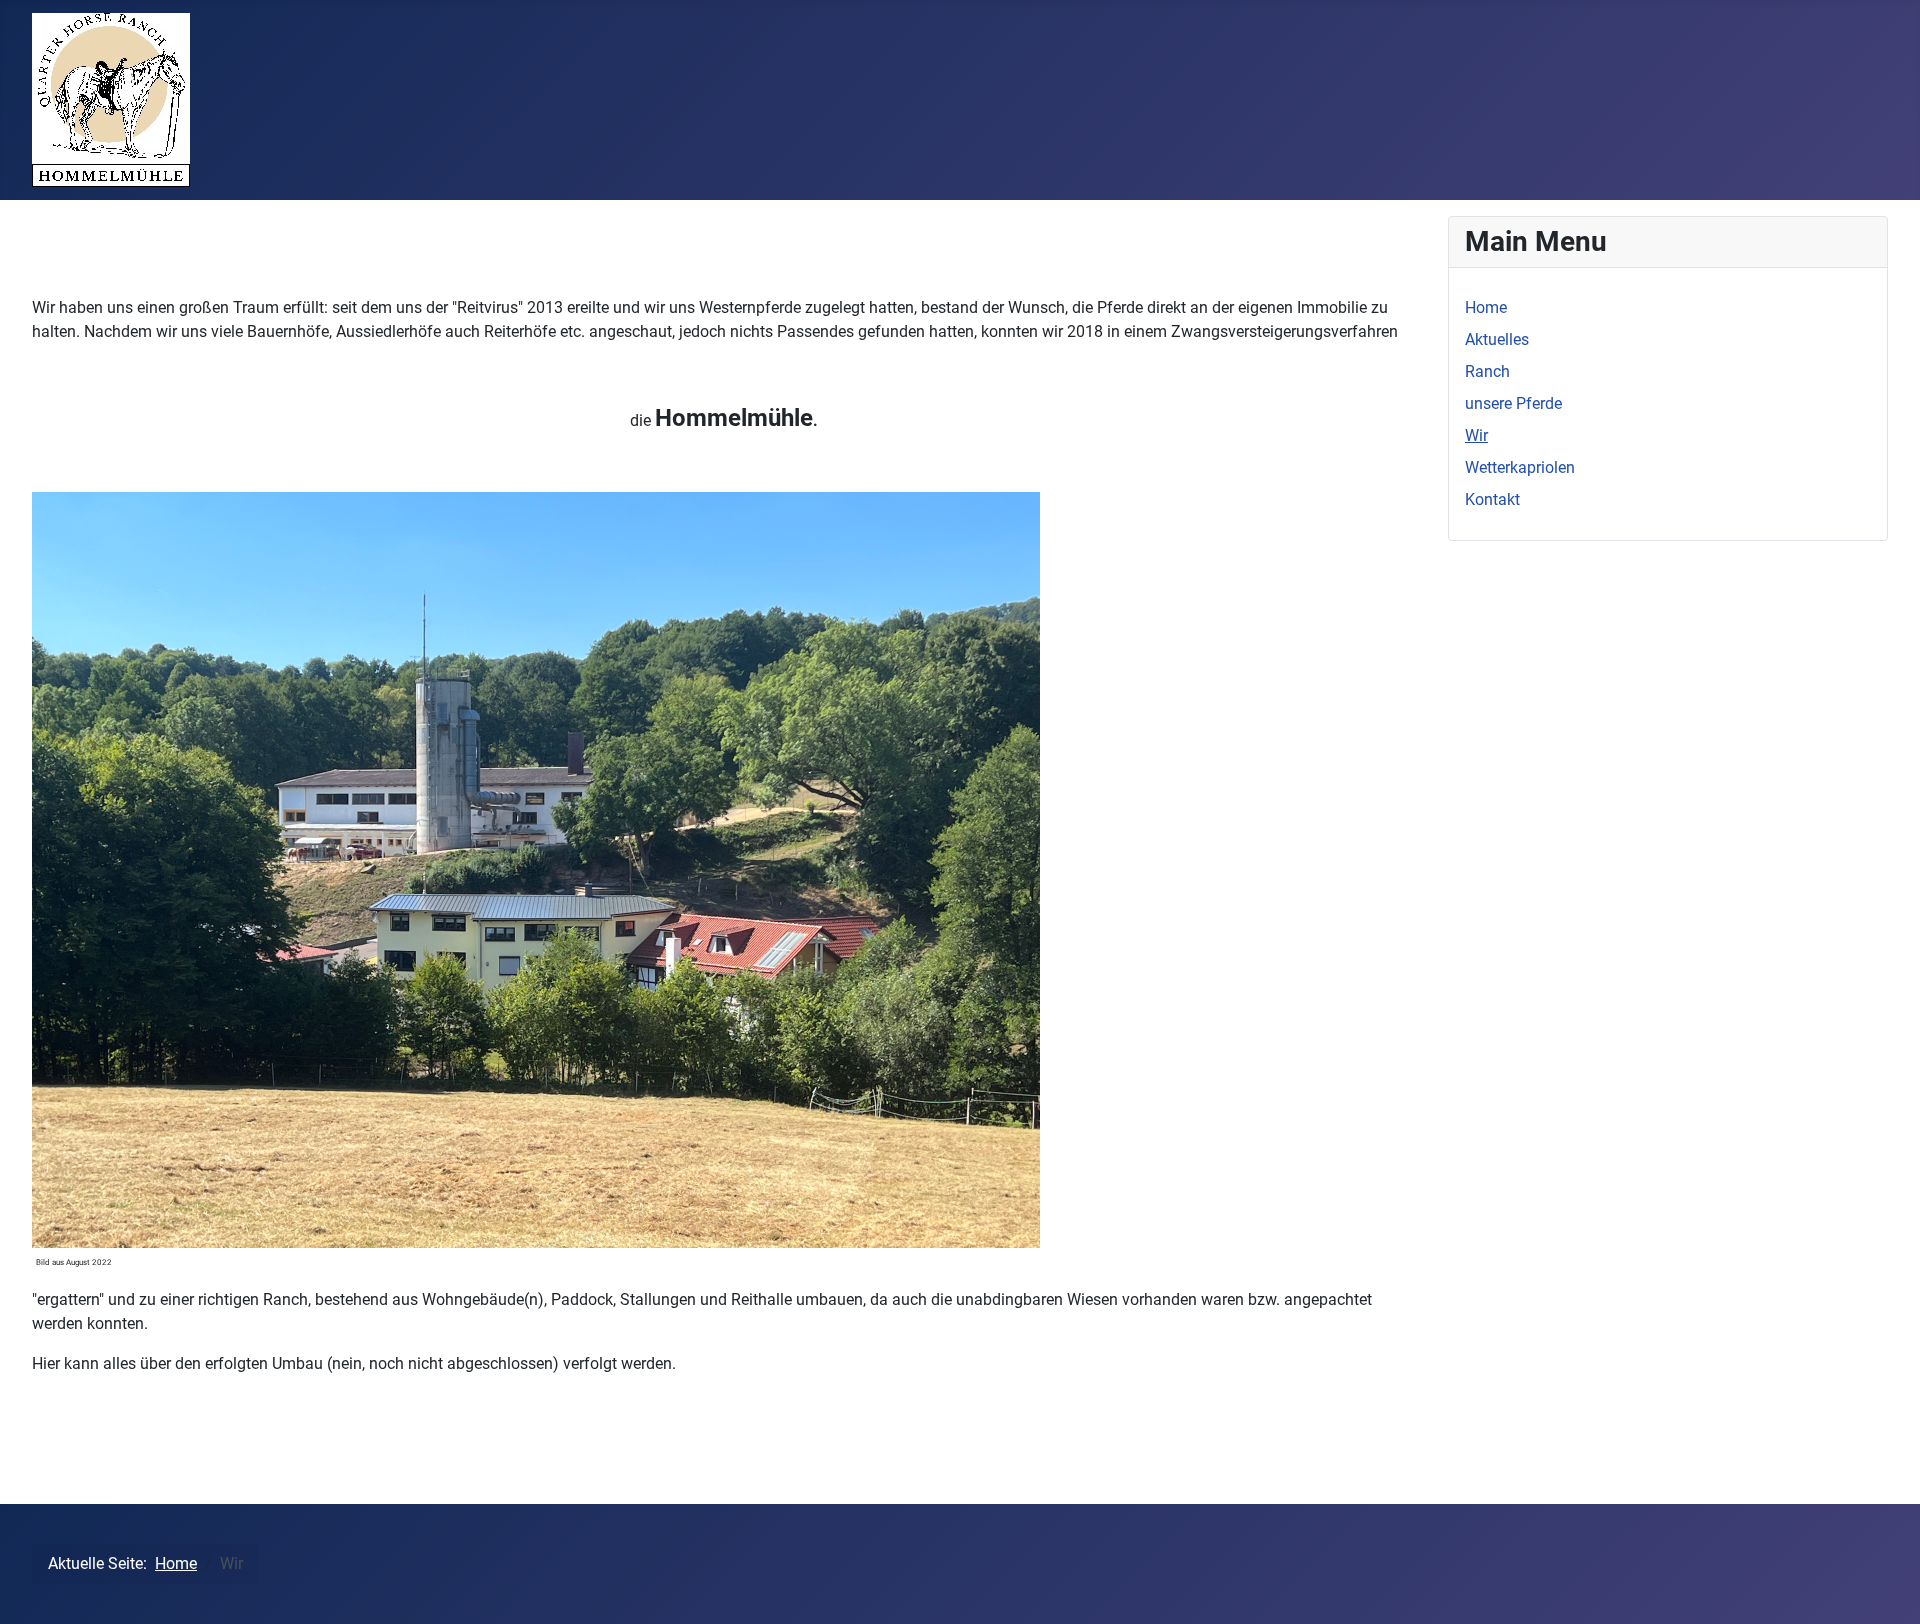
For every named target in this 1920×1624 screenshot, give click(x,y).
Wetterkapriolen (1520, 467)
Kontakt (1492, 499)
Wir (1476, 435)
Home (1486, 307)
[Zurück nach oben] (1885, 1587)
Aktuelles (1497, 339)
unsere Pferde (1513, 403)
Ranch (1487, 371)
